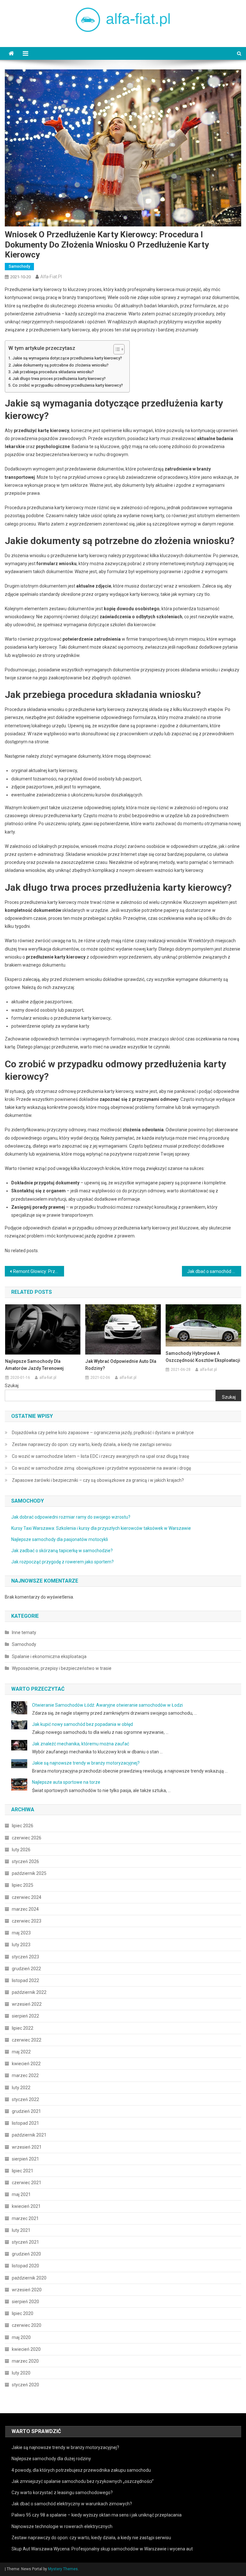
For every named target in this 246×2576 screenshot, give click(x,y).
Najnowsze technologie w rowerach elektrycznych (62, 2526)
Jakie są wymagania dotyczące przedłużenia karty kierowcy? (67, 358)
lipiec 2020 (23, 2313)
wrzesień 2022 (27, 2004)
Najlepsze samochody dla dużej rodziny (51, 2459)
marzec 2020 (25, 2361)
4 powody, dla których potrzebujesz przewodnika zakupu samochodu (81, 2470)
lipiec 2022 (23, 2028)
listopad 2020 (25, 2266)
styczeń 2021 (25, 2242)
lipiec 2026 (23, 1826)
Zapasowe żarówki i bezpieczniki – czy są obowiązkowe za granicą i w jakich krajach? (98, 1480)
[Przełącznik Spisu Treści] (116, 349)
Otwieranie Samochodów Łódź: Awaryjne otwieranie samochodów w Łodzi (107, 1705)
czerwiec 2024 (27, 1897)
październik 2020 (29, 2278)
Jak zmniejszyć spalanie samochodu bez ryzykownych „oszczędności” (83, 2481)
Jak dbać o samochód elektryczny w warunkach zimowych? (72, 2504)
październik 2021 (29, 2135)
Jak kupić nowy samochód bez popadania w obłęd (82, 1724)
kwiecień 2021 (26, 2206)
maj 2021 (21, 2194)
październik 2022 (29, 1992)
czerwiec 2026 (27, 1838)
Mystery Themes (63, 2569)
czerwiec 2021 (27, 2183)
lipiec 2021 (23, 2171)
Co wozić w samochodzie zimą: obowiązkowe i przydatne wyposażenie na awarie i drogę (101, 1468)
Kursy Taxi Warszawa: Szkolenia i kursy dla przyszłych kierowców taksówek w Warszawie (101, 1528)
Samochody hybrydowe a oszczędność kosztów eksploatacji (203, 1357)
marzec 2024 (25, 1909)
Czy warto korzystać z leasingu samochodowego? (62, 2493)
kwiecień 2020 (26, 2349)
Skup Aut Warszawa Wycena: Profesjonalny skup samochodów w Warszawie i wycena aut (102, 2549)
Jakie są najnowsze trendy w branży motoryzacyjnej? (86, 1763)
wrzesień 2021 (27, 2147)
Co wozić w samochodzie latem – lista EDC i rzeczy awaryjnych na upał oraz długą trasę (100, 1456)
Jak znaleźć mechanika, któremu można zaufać (81, 1744)
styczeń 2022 (25, 2099)
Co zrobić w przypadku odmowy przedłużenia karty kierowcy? (68, 385)
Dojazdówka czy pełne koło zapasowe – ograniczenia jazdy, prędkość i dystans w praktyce (103, 1433)
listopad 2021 (25, 2123)
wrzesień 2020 (27, 2290)
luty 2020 (21, 2373)
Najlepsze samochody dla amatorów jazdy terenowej (34, 1365)
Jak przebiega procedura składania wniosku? (53, 372)
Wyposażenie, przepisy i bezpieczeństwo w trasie (62, 1668)
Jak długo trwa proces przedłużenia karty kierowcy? (59, 379)
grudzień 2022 (26, 1969)
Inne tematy (24, 1632)
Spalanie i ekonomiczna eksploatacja (49, 1656)
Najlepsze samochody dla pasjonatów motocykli (60, 1539)
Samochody (19, 266)
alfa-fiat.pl (51, 277)
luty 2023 (21, 1945)
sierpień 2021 (25, 2159)
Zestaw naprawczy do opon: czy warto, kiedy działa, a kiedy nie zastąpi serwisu (92, 1444)
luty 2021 (21, 2230)
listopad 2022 (25, 1980)
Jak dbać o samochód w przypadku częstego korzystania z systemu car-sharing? (214, 1271)
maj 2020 (21, 2337)
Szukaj (12, 1386)
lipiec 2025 (23, 1885)
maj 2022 (21, 2052)
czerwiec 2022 (27, 2040)
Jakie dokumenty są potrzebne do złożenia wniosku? (61, 365)
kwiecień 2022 (26, 2064)
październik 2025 (29, 1873)
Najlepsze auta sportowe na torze (66, 1782)
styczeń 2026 (25, 1861)
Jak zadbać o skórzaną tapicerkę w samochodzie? (62, 1551)
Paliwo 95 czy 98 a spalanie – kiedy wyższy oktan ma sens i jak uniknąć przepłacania (97, 2515)
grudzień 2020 (26, 2254)
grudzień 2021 (26, 2111)
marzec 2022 (25, 2075)
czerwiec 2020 (27, 2325)
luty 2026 (21, 1850)
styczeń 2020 (25, 2385)
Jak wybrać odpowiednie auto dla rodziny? (121, 1365)
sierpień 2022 (25, 2016)
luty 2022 (21, 2088)
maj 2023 (21, 1933)
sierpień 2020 (25, 2302)
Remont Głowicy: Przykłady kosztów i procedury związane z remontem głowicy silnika (38, 1271)
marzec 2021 (25, 2218)
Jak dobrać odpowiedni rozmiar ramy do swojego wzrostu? (71, 1517)
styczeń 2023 (25, 1957)
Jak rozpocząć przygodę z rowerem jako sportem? (62, 1562)
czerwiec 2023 (27, 1921)
